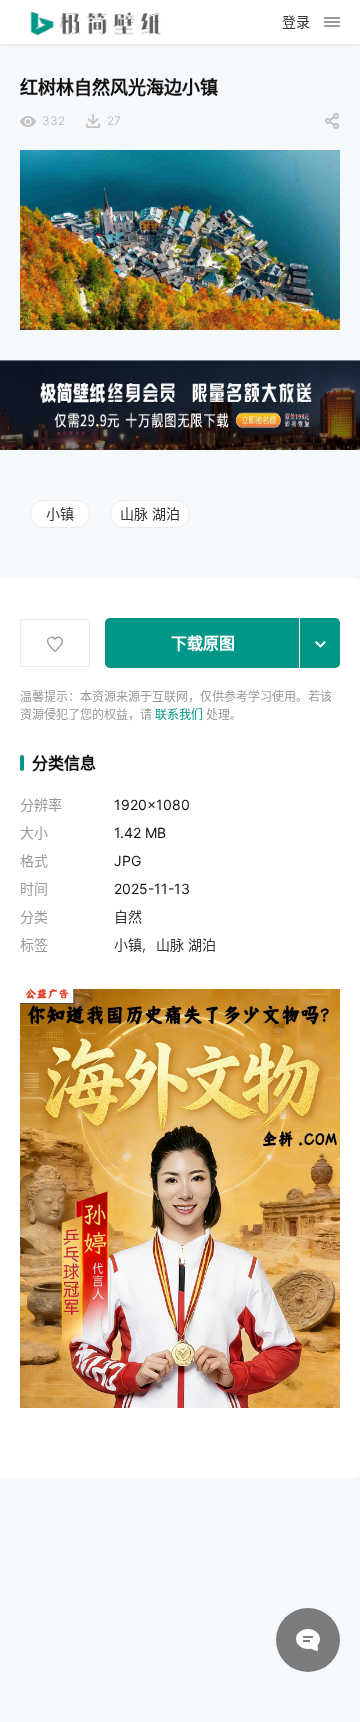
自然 (128, 916)
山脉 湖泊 (150, 513)
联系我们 (179, 714)
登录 (296, 21)
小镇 (60, 513)
